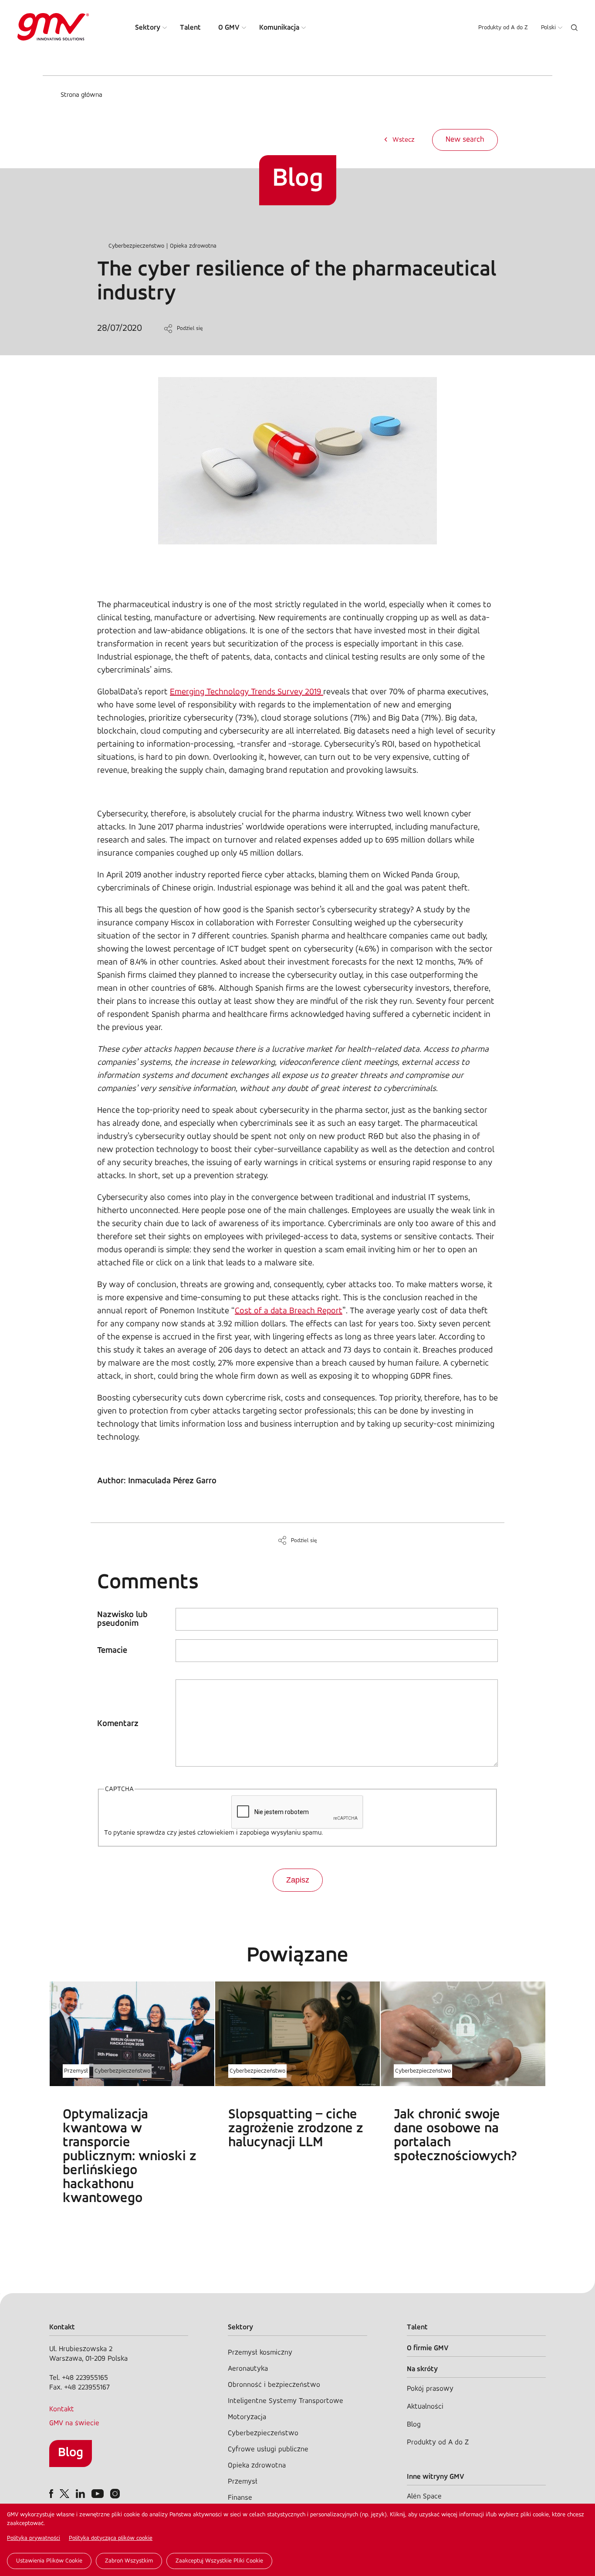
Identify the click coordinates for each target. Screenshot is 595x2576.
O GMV (229, 28)
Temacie (112, 1651)
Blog (71, 2453)
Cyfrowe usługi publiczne (268, 2449)
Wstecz (404, 140)
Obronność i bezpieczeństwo (274, 2385)
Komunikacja (279, 28)
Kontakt (62, 2409)
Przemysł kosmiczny (260, 2353)
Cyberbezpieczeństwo (136, 246)
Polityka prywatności (34, 2538)
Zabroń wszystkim (129, 2561)
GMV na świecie (74, 2423)
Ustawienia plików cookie (49, 2561)
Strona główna (81, 95)
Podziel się (190, 328)
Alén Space (424, 2496)
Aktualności (425, 2407)
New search (465, 140)
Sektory (148, 28)
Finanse (240, 2498)
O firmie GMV (428, 2348)
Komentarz (118, 1724)
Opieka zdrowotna (193, 246)
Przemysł (76, 2071)
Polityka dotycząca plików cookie (111, 2538)
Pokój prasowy (430, 2389)
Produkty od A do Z (503, 28)
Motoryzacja (247, 2417)
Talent (190, 28)
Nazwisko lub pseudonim (122, 1619)
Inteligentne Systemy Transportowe (286, 2401)
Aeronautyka (248, 2369)
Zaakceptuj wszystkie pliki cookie (219, 2561)
